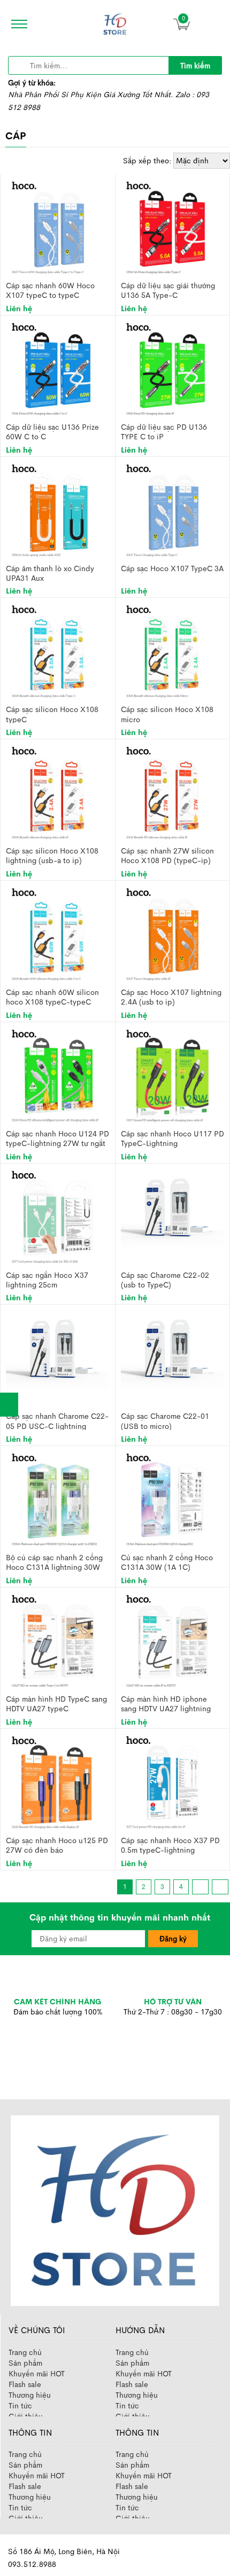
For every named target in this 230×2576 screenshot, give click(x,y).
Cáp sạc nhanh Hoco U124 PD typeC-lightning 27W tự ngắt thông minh (57, 1138)
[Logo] (115, 2210)
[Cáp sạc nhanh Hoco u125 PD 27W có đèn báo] (58, 1781)
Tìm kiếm (195, 66)
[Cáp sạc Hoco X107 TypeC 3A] (172, 509)
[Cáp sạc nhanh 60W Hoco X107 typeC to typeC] (58, 226)
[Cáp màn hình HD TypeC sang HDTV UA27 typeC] (58, 1640)
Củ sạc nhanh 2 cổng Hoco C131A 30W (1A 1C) (167, 1562)
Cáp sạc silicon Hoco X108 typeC (52, 714)
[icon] (16, 24)
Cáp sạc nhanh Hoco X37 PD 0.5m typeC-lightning (170, 1845)
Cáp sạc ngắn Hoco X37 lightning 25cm (47, 1280)
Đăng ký (173, 1939)
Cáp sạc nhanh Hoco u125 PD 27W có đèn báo (57, 1845)
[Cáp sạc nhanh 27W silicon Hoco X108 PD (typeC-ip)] (172, 792)
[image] (115, 24)
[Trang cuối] (220, 1887)
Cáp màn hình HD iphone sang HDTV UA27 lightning (166, 1704)
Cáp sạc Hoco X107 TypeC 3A (172, 568)
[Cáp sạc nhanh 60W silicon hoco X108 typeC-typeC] (58, 933)
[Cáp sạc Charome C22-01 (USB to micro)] (172, 1349)
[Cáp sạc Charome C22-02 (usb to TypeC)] (172, 1207)
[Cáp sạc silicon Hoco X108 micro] (172, 651)
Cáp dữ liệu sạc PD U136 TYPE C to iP (164, 432)
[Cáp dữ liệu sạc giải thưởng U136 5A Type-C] (172, 226)
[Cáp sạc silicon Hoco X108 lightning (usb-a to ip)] (58, 792)
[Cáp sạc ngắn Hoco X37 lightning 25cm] (58, 1216)
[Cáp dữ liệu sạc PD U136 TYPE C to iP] (172, 368)
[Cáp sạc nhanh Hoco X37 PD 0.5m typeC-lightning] (172, 1781)
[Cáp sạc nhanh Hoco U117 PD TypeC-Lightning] (172, 1074)
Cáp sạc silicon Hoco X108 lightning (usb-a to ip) (52, 855)
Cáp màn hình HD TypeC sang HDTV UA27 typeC (56, 1704)
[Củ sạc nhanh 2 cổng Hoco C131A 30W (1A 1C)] (172, 1499)
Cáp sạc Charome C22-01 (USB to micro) (165, 1421)
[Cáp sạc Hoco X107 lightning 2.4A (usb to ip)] (172, 933)
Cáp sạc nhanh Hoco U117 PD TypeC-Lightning (172, 1138)
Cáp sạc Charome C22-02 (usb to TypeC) (165, 1280)
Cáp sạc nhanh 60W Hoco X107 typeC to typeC (50, 290)
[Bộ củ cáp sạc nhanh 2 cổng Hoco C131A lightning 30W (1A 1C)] (58, 1499)
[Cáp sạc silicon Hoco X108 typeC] (58, 651)
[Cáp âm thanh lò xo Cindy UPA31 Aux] (58, 509)
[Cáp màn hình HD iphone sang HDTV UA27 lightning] (172, 1640)
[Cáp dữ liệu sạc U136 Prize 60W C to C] (58, 368)
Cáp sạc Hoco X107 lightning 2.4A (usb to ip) (171, 997)
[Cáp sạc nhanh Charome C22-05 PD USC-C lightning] (57, 1349)
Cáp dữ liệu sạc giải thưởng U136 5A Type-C (168, 290)
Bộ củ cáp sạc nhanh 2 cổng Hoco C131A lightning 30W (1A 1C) (54, 1562)
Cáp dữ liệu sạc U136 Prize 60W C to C (52, 432)
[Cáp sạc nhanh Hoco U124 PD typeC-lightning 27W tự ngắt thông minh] (58, 1074)
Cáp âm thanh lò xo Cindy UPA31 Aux (50, 573)
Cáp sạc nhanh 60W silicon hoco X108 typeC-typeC (52, 997)
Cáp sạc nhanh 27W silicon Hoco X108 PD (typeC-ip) (167, 855)
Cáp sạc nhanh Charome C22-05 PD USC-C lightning (57, 1421)
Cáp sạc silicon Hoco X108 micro (167, 714)
